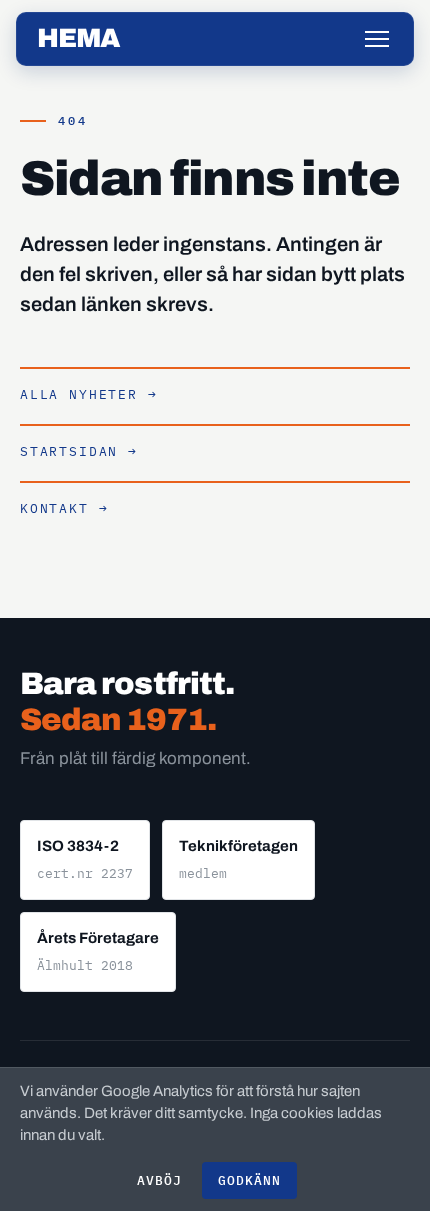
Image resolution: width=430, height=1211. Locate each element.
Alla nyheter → (88, 394)
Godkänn (249, 1180)
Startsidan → (79, 451)
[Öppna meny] (377, 39)
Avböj (159, 1180)
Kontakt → (64, 508)
